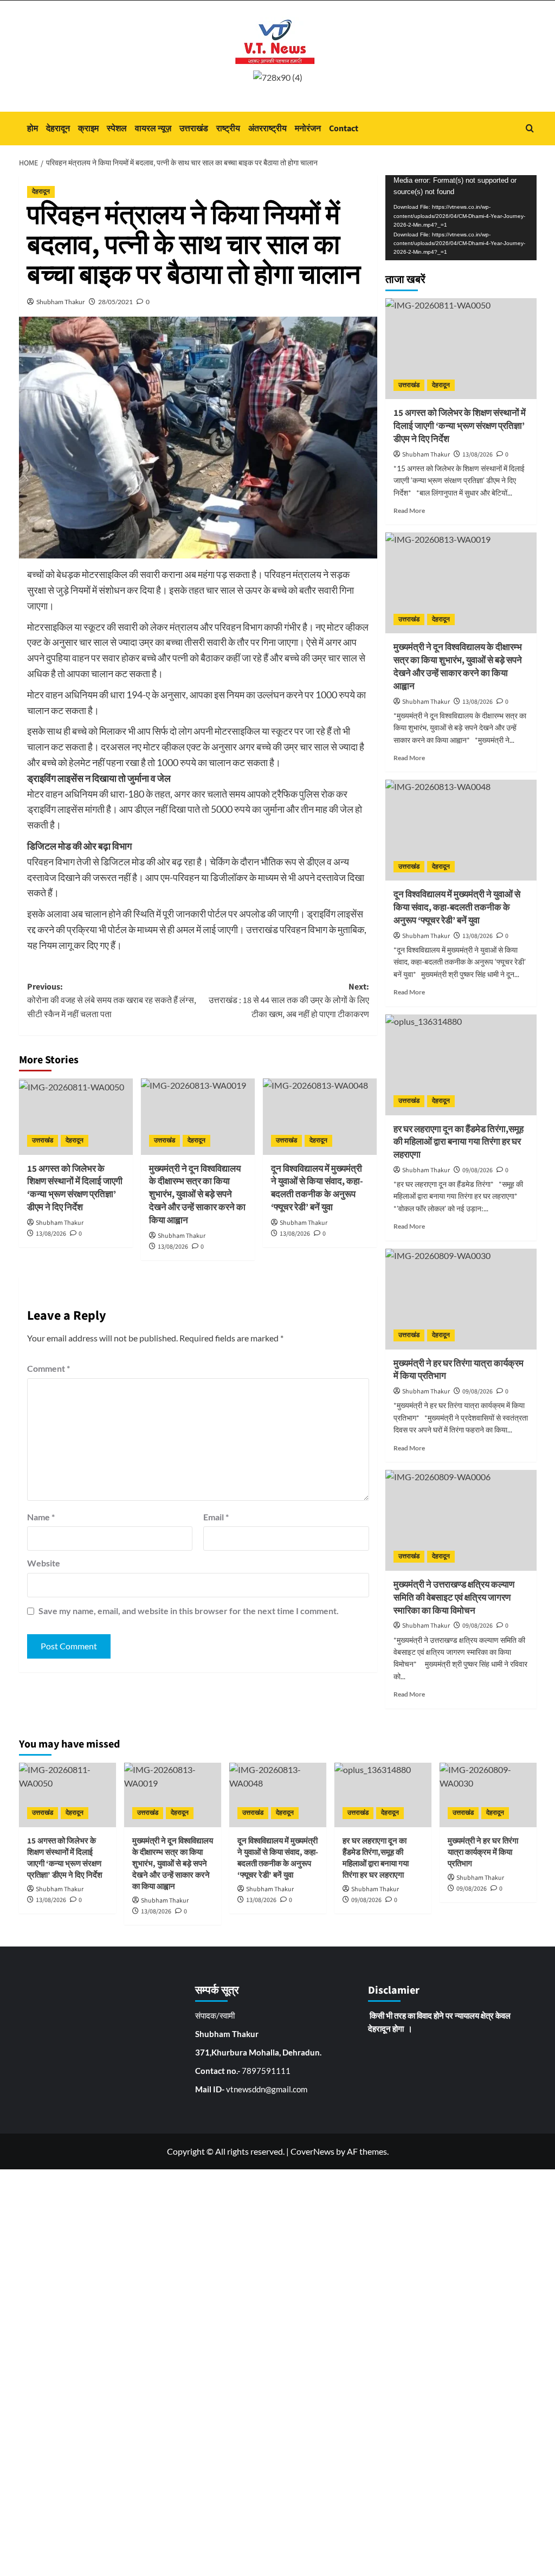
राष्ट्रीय (228, 129)
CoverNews (312, 2151)
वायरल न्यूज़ (153, 129)
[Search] (530, 128)
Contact (344, 129)
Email (216, 1517)
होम (33, 129)
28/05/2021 (115, 302)
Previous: (112, 1001)
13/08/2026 (51, 1234)
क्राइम (88, 129)
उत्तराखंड (194, 129)
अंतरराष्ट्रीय (267, 129)
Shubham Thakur (61, 302)
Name (41, 1517)
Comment (49, 1368)
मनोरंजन (308, 129)
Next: (289, 1001)
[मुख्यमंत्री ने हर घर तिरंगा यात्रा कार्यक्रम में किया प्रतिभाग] (461, 1299)
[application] (461, 218)
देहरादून (58, 129)
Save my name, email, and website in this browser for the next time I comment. (189, 1611)
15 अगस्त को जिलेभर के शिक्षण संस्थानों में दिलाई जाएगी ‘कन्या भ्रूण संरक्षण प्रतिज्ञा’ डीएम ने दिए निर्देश (75, 1188)
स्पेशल (117, 129)
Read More (409, 510)
